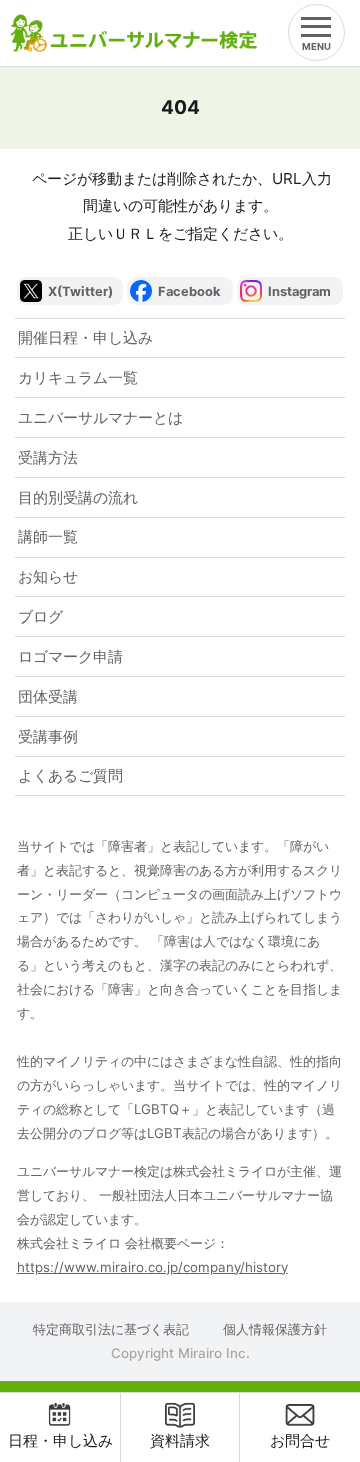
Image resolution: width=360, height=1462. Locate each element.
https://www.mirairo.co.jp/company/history (152, 1267)
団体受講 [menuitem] (48, 696)
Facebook (189, 291)
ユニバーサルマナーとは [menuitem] (100, 417)
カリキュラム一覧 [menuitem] (78, 377)
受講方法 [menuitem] (48, 457)
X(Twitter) (80, 291)
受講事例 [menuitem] (48, 736)
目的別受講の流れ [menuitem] (78, 497)
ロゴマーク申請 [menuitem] (70, 656)
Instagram (299, 291)
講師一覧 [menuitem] (48, 536)
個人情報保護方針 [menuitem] (275, 1329)
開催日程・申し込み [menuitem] (85, 337)
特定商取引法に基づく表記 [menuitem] (111, 1329)
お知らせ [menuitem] (48, 576)
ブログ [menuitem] (40, 616)
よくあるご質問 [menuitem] (70, 775)
